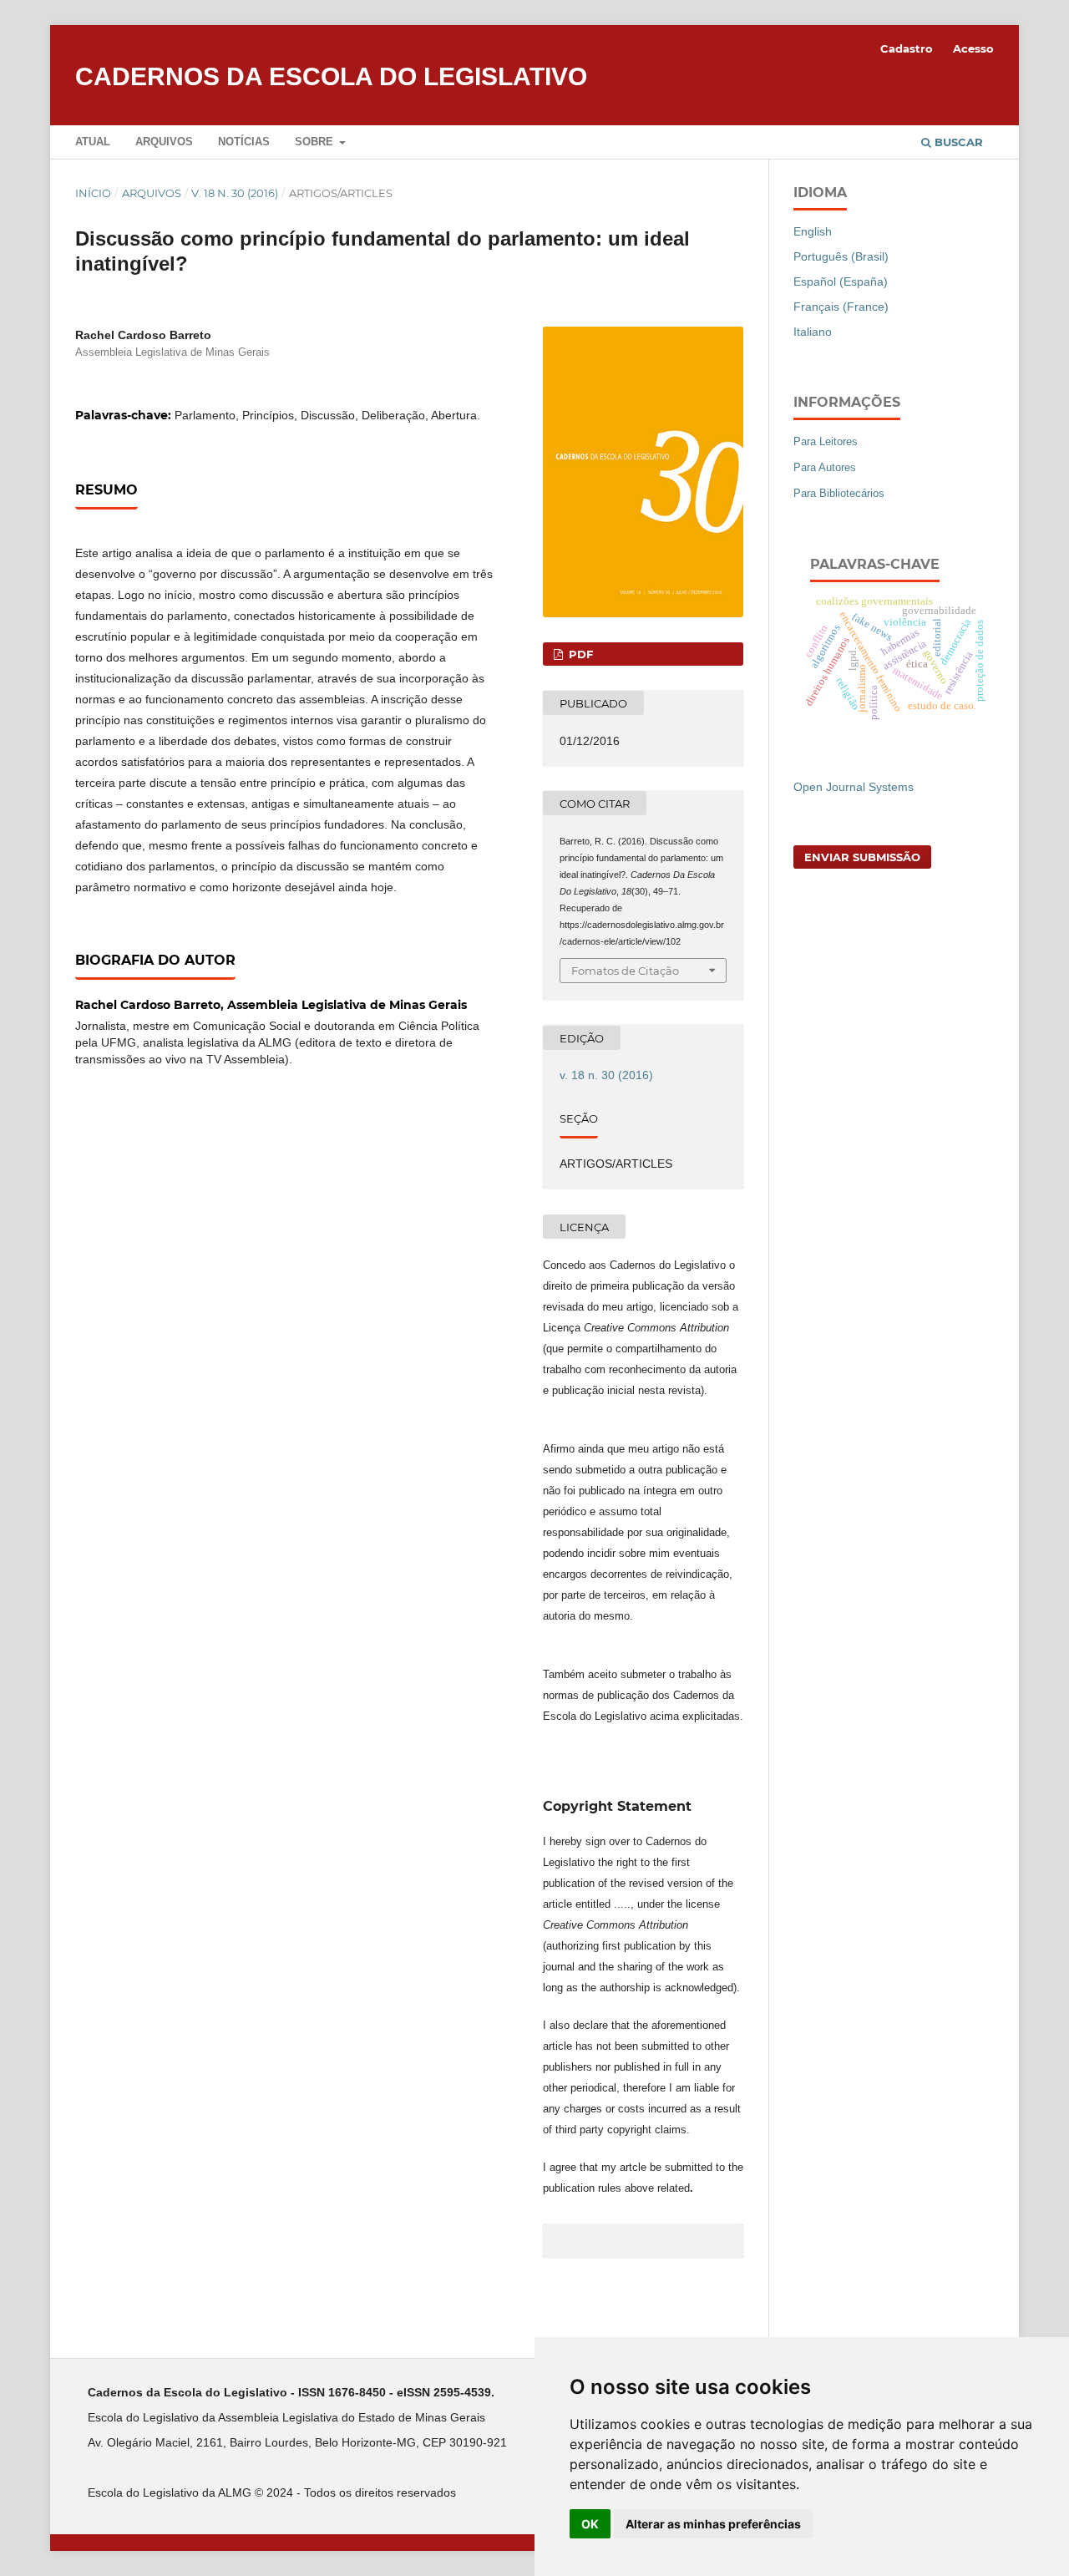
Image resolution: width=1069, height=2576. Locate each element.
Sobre (316, 142)
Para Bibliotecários (839, 493)
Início (93, 193)
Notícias (244, 142)
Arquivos (164, 142)
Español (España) (841, 281)
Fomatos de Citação (625, 971)
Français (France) (841, 307)
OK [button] (590, 2524)
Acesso (973, 48)
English (813, 231)
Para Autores (825, 467)
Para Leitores (826, 441)
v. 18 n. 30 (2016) (235, 193)
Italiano (813, 332)
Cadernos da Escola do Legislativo (331, 76)
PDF (579, 654)
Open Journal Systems (854, 787)
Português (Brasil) (841, 256)
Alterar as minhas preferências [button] (713, 2524)
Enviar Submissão (862, 857)
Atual (93, 142)
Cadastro (907, 48)
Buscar (957, 142)
